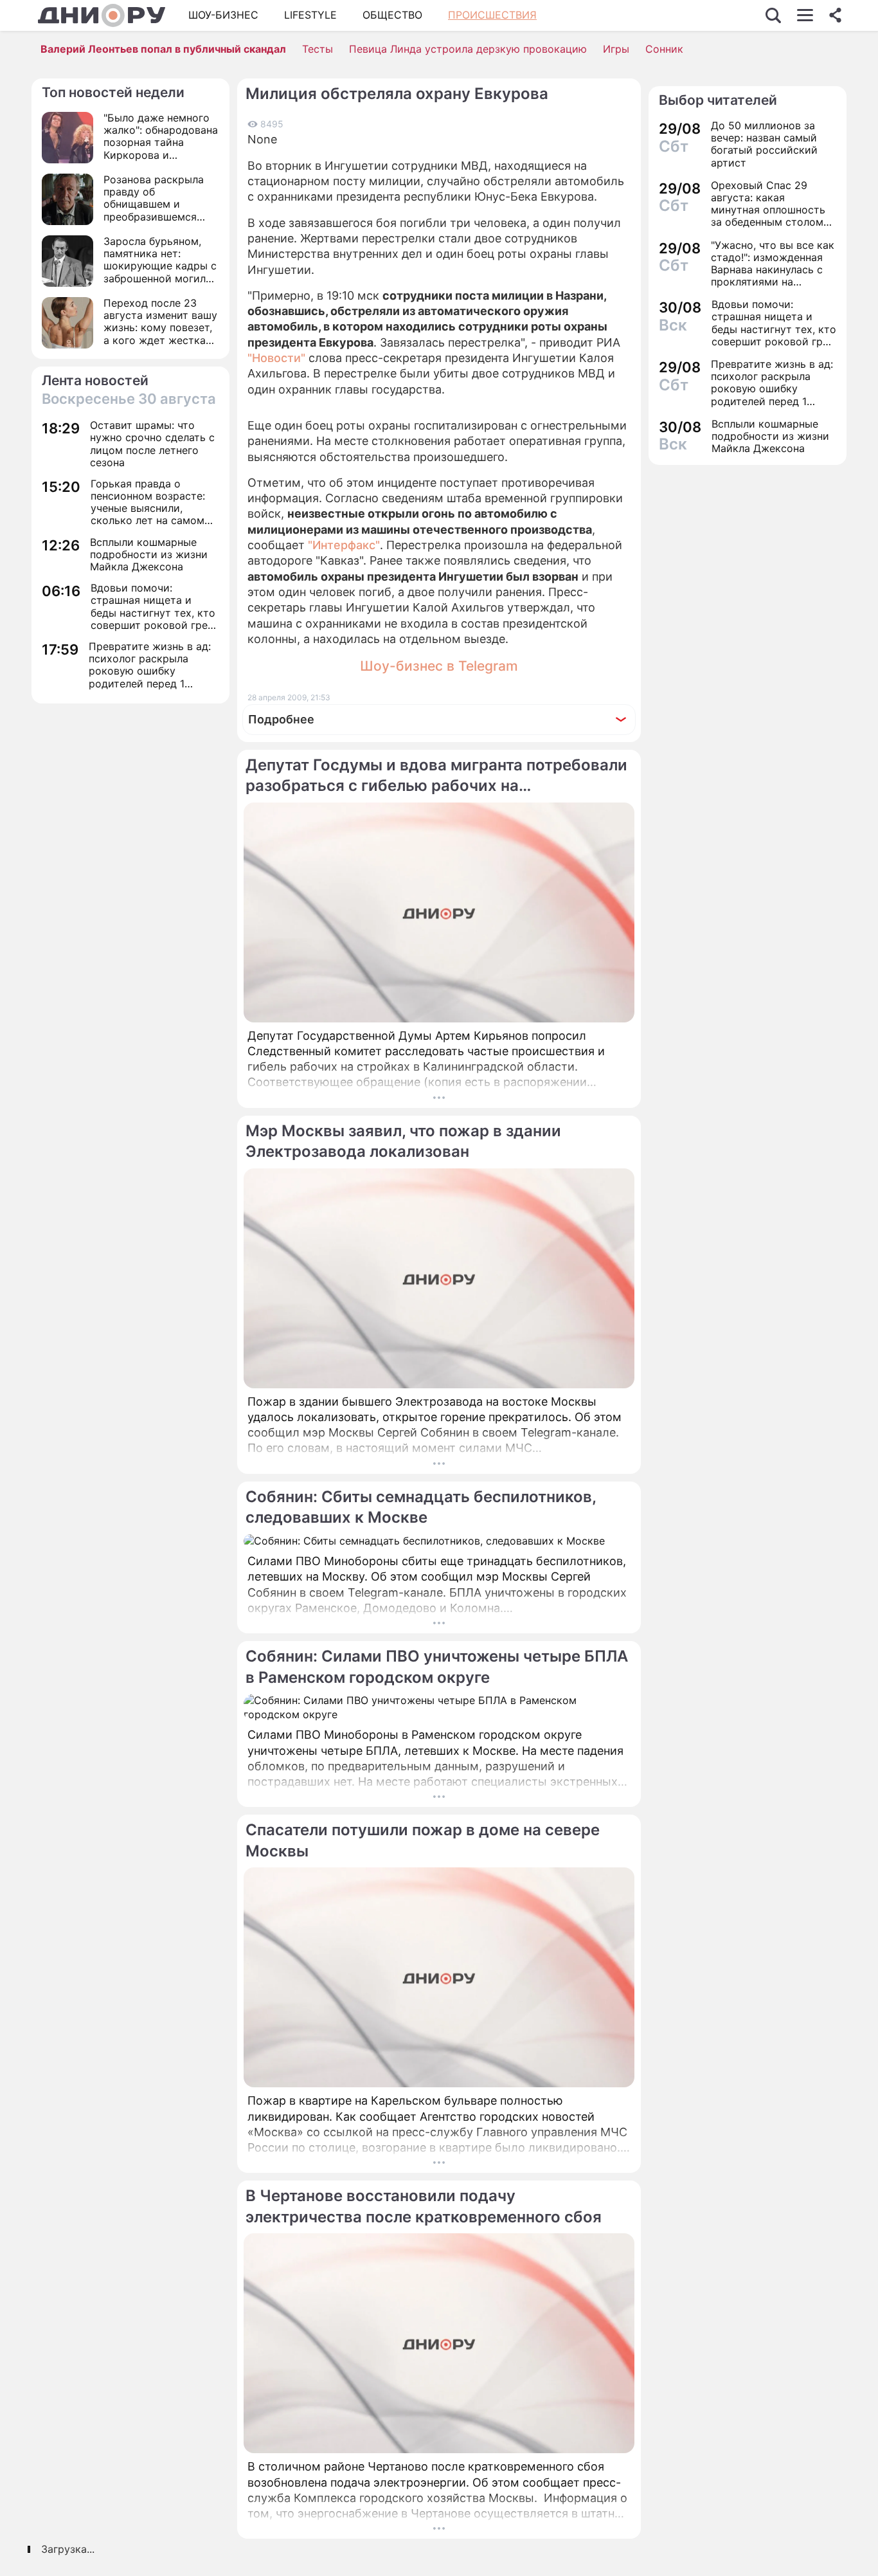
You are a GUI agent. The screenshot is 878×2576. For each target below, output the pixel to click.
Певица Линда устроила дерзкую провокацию (468, 49)
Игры (616, 49)
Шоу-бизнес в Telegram (439, 666)
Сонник (664, 49)
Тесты (318, 49)
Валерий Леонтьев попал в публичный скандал (163, 49)
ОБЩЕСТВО (392, 15)
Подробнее (281, 719)
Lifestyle (310, 15)
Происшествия (492, 15)
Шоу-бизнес (223, 15)
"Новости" (276, 358)
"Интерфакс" (344, 545)
